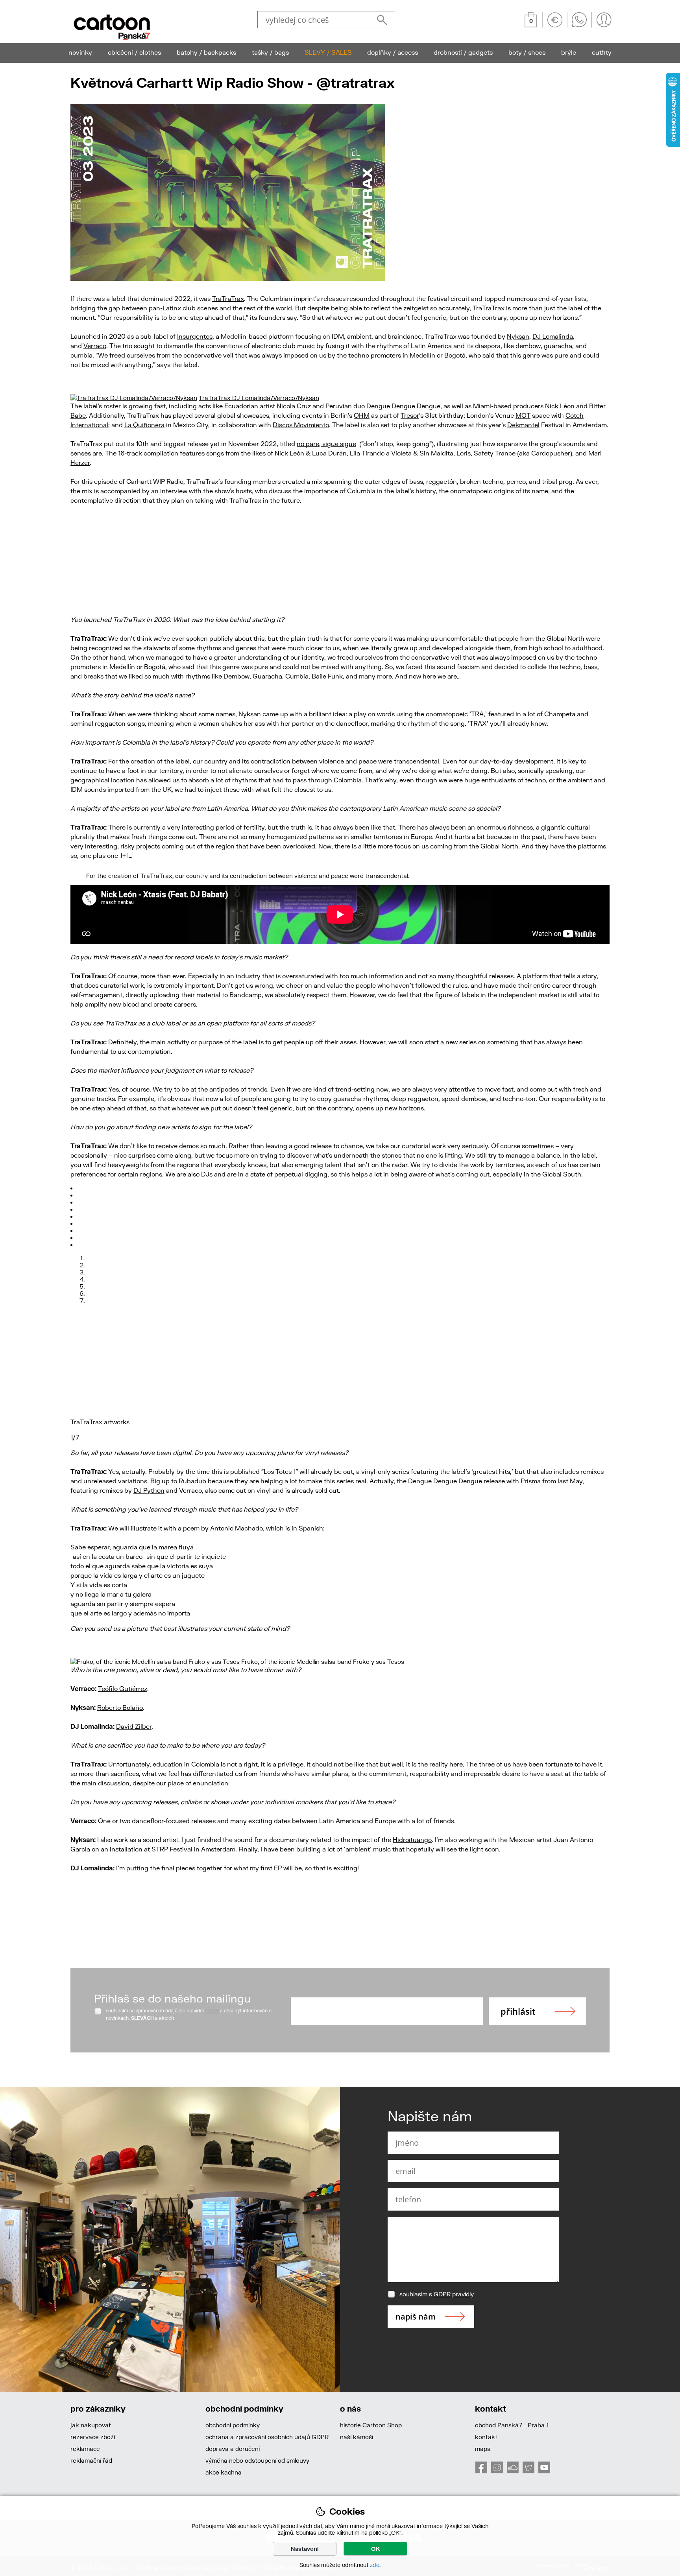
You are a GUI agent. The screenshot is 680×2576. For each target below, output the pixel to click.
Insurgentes (195, 336)
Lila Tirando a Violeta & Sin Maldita (402, 453)
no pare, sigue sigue (326, 443)
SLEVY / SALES (328, 52)
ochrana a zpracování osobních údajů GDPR (267, 2437)
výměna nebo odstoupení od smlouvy (257, 2460)
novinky (80, 52)
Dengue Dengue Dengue (403, 406)
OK (376, 2549)
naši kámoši (357, 2437)
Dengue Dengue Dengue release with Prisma (474, 1481)
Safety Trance (495, 453)
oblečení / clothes (134, 52)
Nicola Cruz (294, 406)
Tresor (410, 415)
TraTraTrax (228, 298)
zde (375, 2565)
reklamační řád (91, 2460)
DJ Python (149, 1490)
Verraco (95, 346)
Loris (464, 453)
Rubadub (192, 1481)
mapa (483, 2449)
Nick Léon (560, 406)
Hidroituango (412, 1839)
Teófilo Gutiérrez (123, 1688)
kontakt (486, 2437)
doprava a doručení (233, 2449)
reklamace (85, 2449)
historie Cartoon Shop (371, 2425)
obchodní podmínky (233, 2425)
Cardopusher (551, 453)
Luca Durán (329, 453)
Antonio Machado (237, 1528)
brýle (569, 52)
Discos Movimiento (301, 425)
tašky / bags (270, 52)
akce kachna (224, 2472)
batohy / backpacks (206, 52)
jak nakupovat (91, 2425)
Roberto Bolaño (120, 1707)
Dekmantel (523, 425)
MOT (523, 415)
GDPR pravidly (454, 2294)
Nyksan (518, 336)
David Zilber (134, 1726)
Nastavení (305, 2549)
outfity (602, 52)
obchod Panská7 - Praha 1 (512, 2425)
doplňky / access (393, 52)
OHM (362, 415)
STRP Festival (172, 1849)
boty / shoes (527, 52)
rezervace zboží (93, 2437)
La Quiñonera (144, 425)
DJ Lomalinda (553, 336)
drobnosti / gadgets (463, 52)
